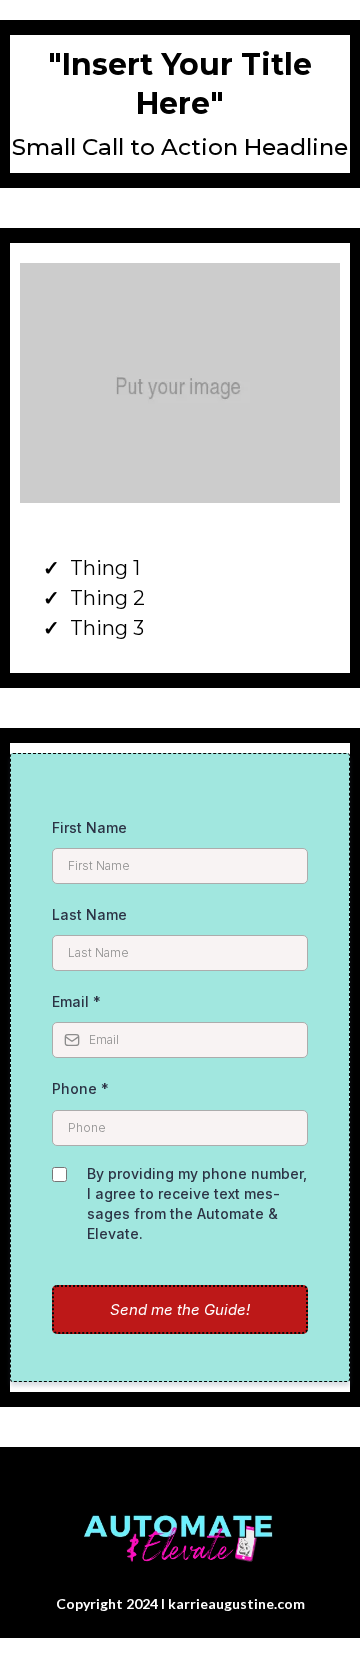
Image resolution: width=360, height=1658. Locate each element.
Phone (80, 1088)
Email (76, 1001)
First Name (89, 827)
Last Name (89, 914)
